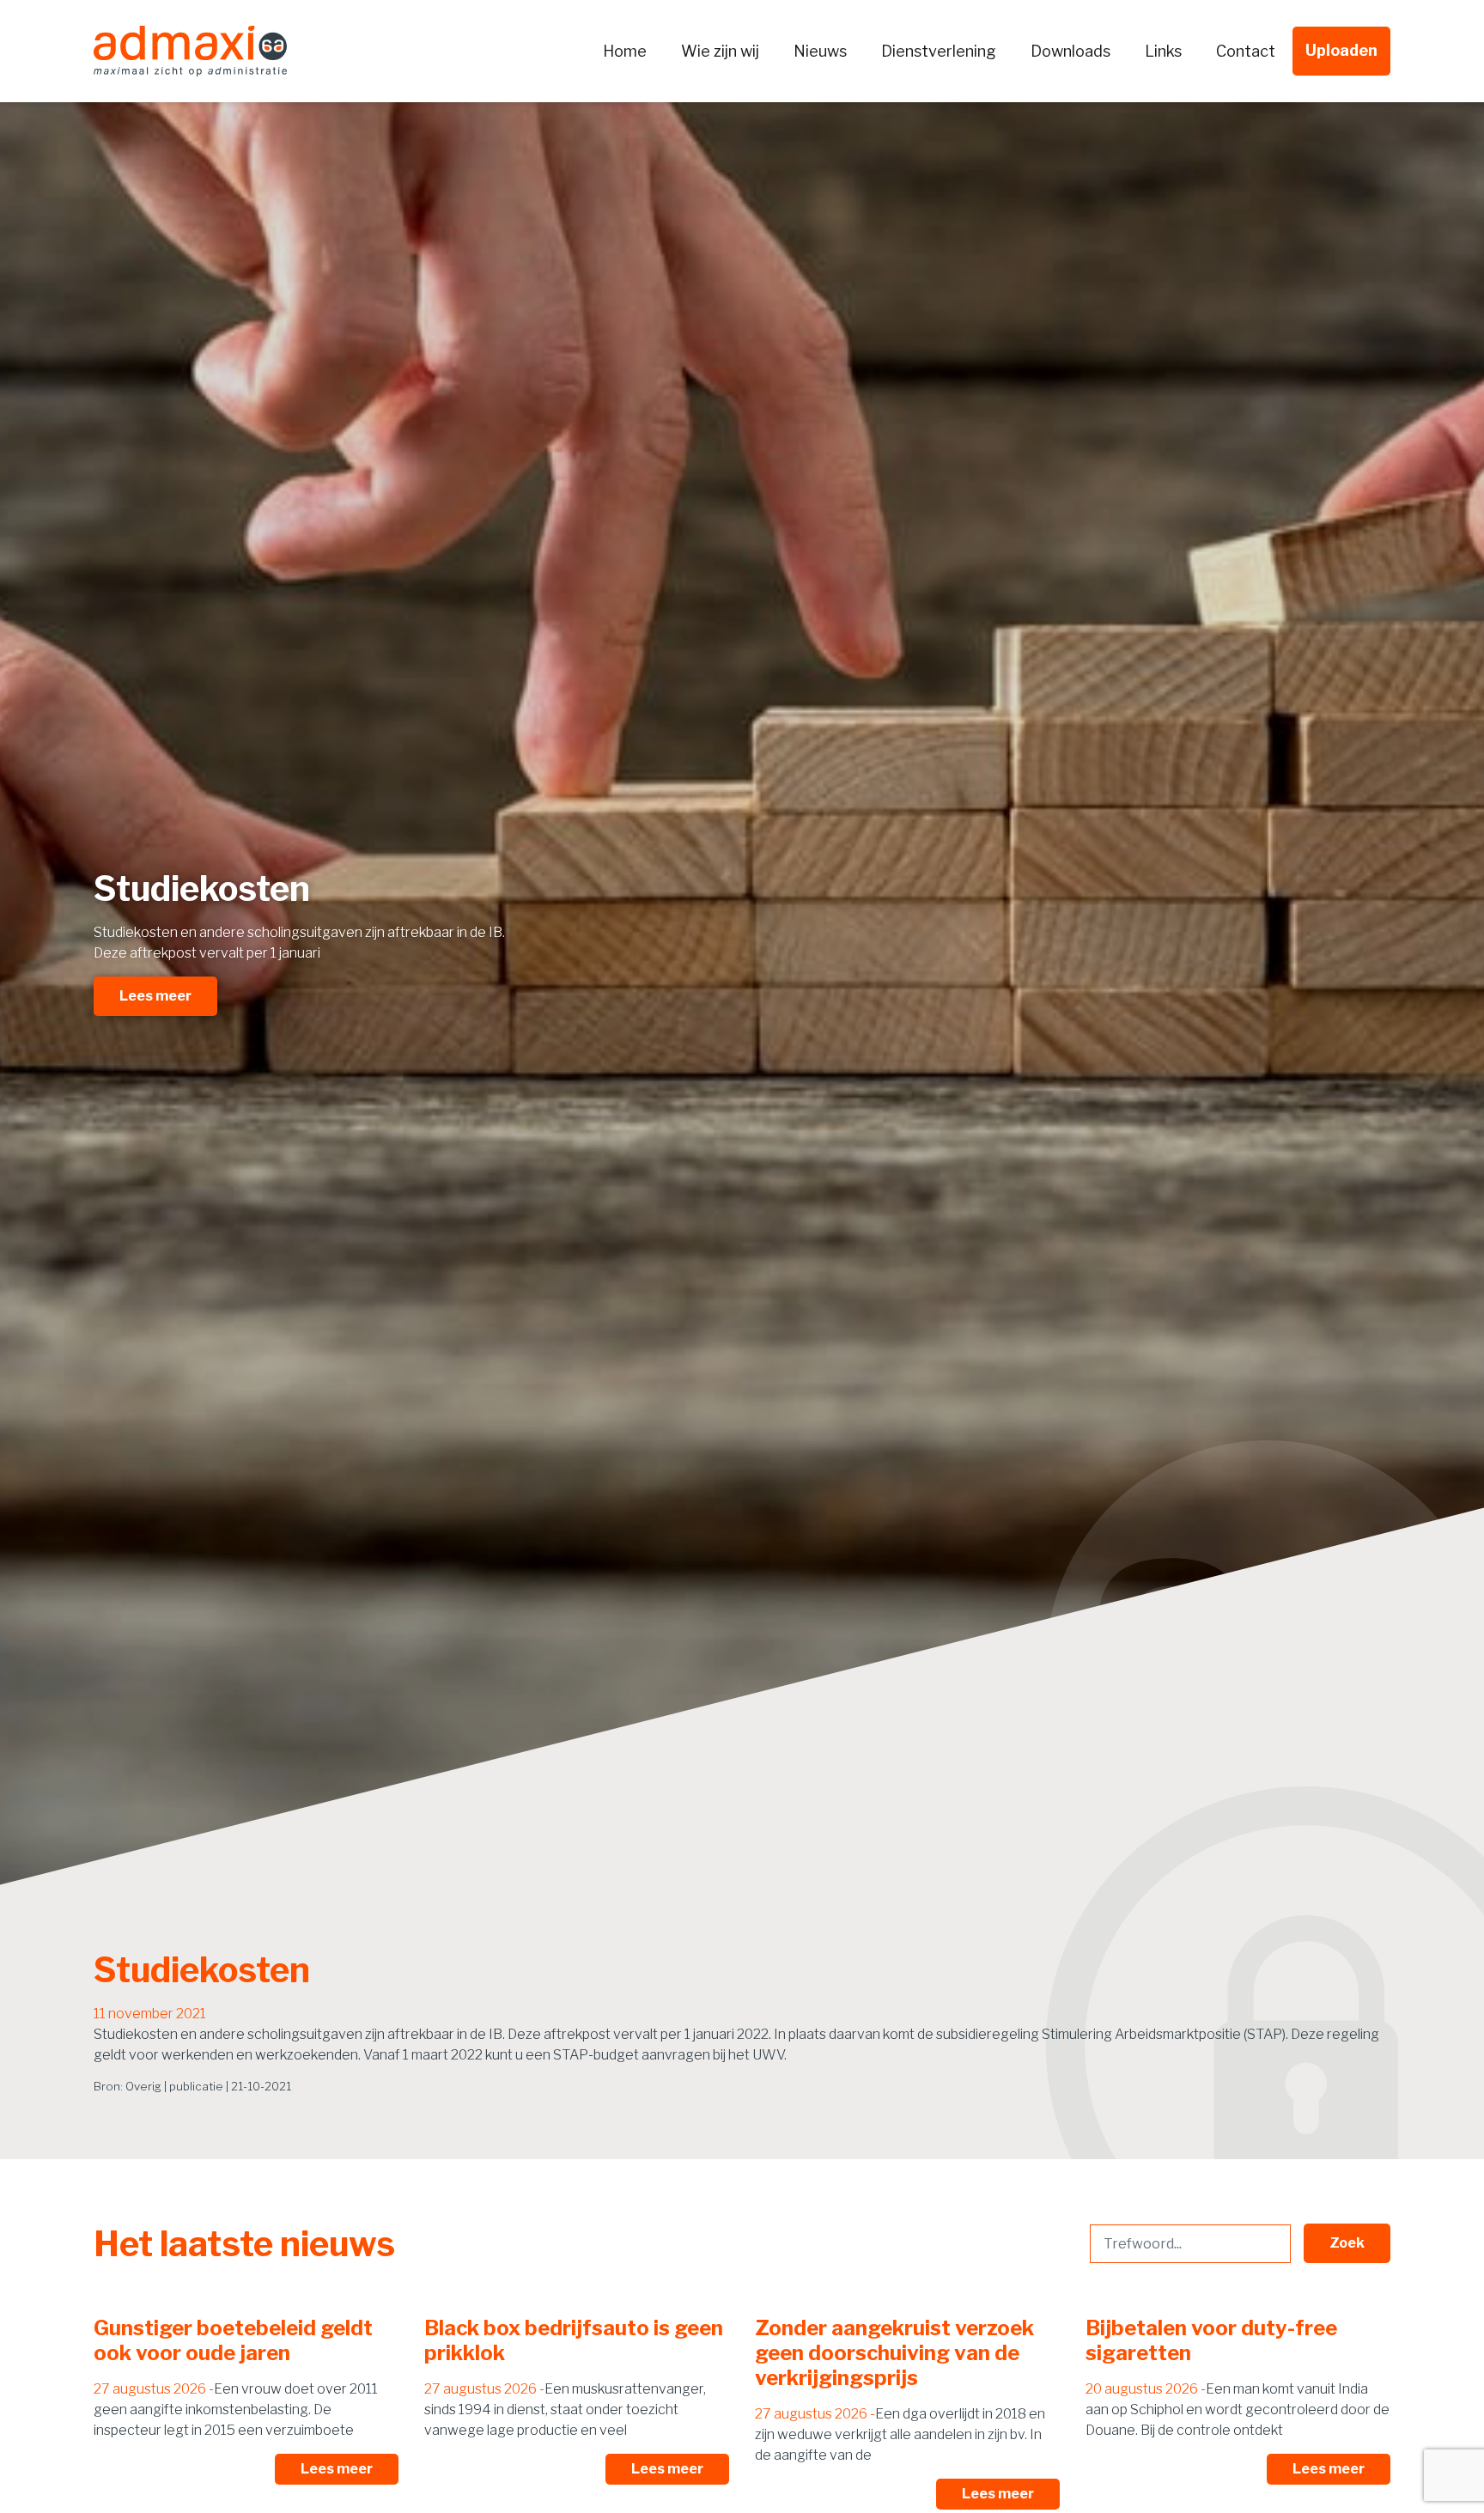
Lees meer (155, 996)
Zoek (1347, 2243)
